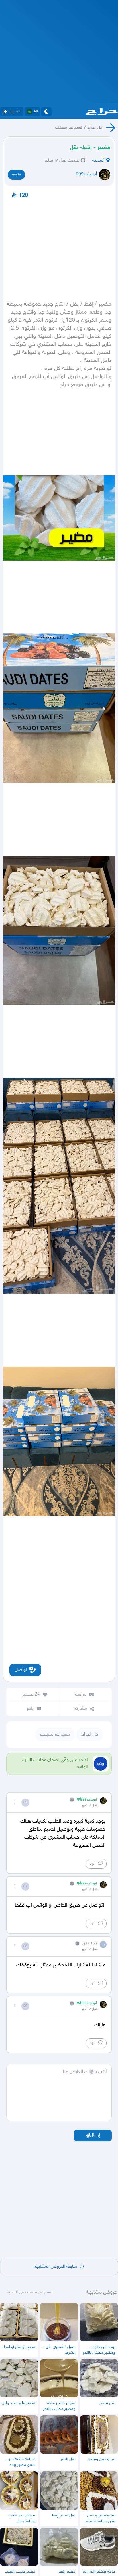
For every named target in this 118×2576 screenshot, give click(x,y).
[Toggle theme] (46, 112)
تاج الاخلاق (90, 1943)
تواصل (21, 1670)
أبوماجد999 (86, 174)
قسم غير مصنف (69, 128)
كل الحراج (95, 128)
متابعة (17, 175)
